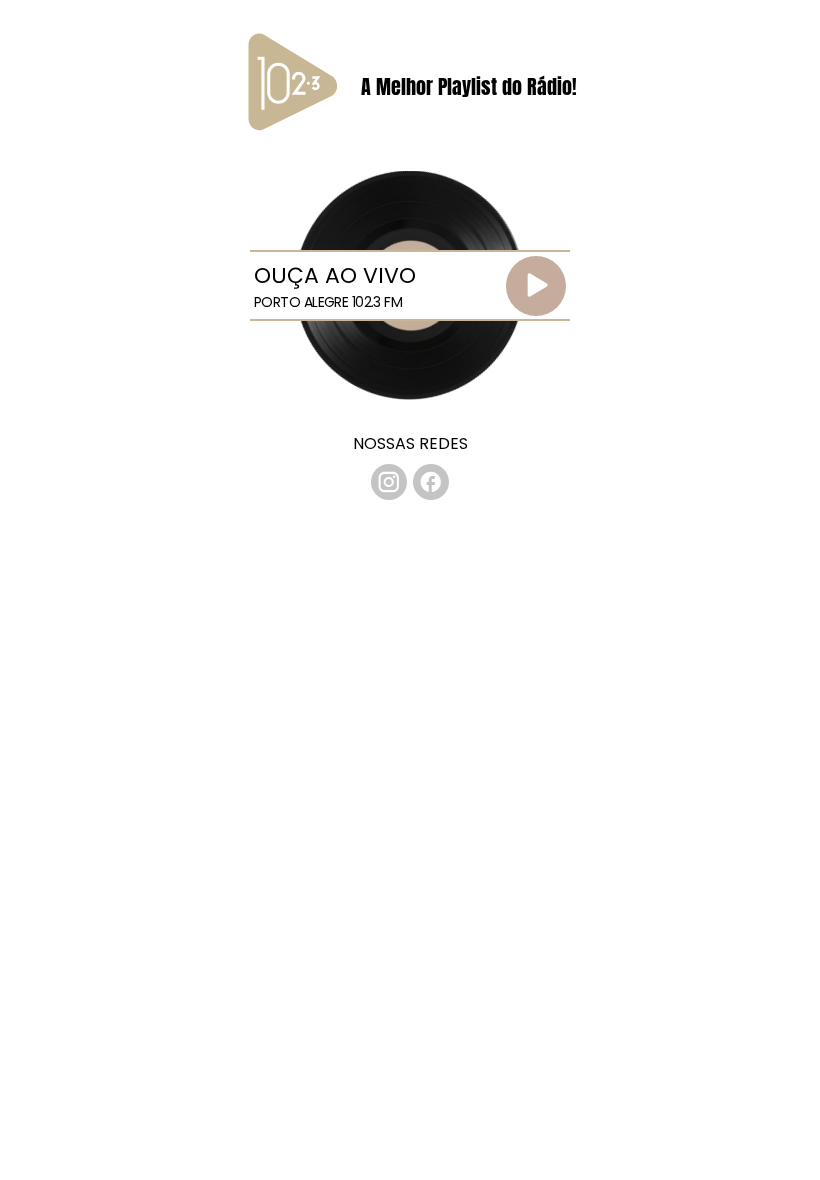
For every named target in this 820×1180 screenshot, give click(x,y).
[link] (389, 482)
